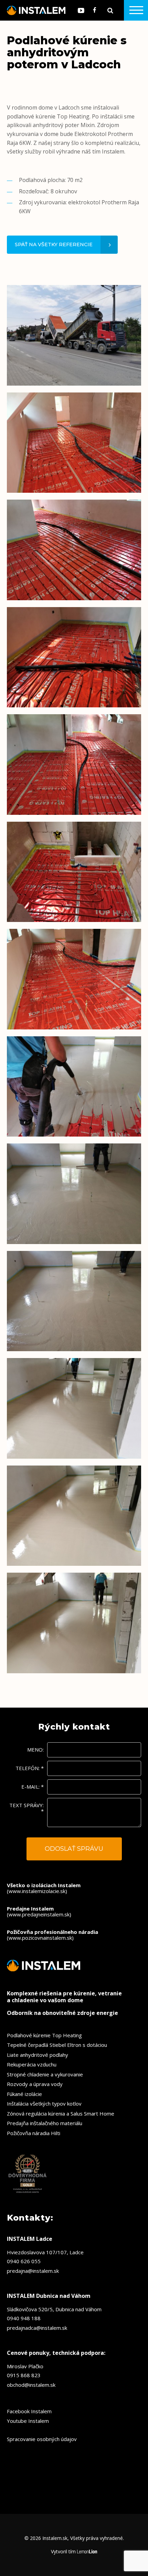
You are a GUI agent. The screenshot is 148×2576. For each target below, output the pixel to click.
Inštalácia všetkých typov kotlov (44, 2104)
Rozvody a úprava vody (35, 2084)
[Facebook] (95, 10)
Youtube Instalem (28, 2421)
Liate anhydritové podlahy (38, 2055)
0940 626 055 (24, 2261)
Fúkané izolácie (24, 2094)
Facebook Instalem (29, 2411)
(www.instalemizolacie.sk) (44, 1888)
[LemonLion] (87, 2552)
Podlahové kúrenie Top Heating (44, 2035)
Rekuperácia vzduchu (32, 2064)
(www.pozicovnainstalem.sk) (52, 1935)
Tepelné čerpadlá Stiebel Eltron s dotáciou (57, 2045)
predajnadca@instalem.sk (37, 2328)
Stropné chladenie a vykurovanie (45, 2074)
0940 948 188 (24, 2318)
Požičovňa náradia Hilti (34, 2133)
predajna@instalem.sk (33, 2271)
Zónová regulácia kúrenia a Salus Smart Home (61, 2113)
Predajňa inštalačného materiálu (45, 2123)
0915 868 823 (24, 2375)
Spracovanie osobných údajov (42, 2439)
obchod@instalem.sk (31, 2385)
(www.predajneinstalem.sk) (39, 1911)
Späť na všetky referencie (54, 244)
